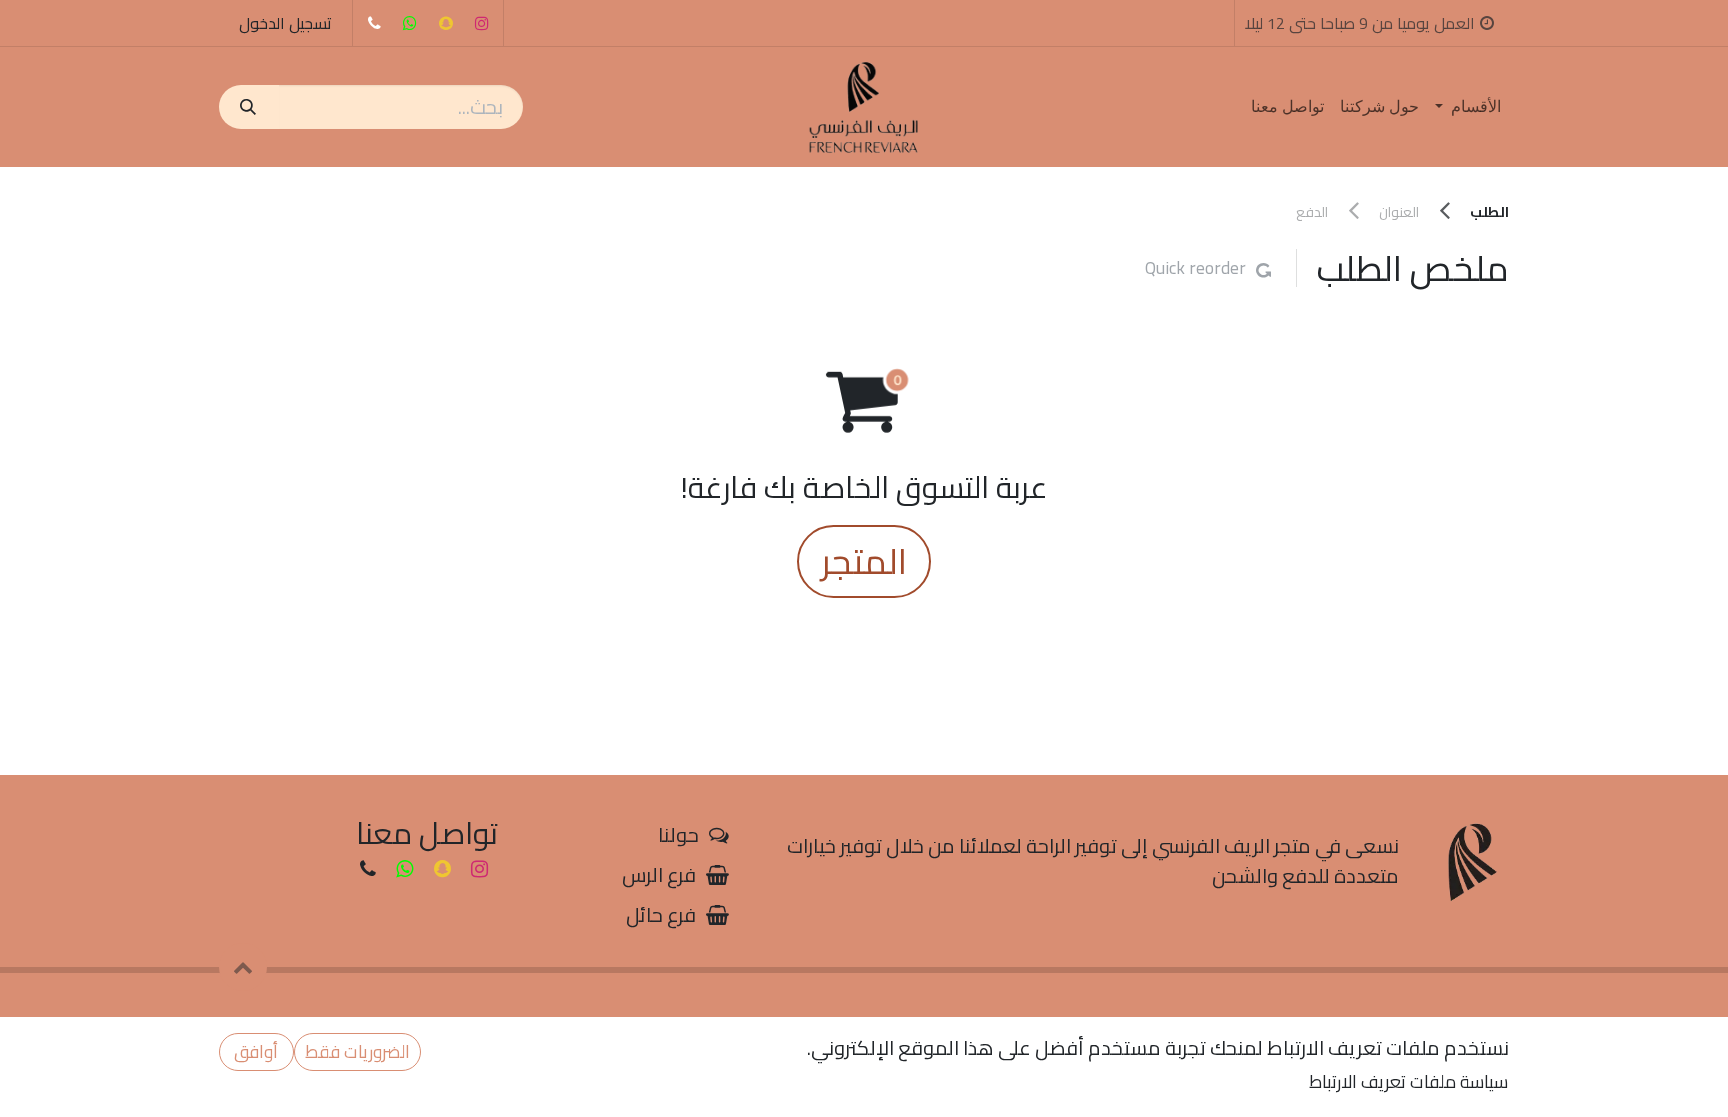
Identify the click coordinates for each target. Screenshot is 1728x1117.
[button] (243, 967)
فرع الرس (659, 874)
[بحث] (249, 107)
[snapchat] (446, 23)
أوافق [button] (256, 1051)
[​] (374, 23)
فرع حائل (661, 914)
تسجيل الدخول (285, 23)
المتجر (864, 561)
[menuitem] (1468, 107)
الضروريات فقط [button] (357, 1051)
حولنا (678, 834)
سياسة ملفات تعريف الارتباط (1408, 1081)
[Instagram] (482, 23)
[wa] (410, 23)
